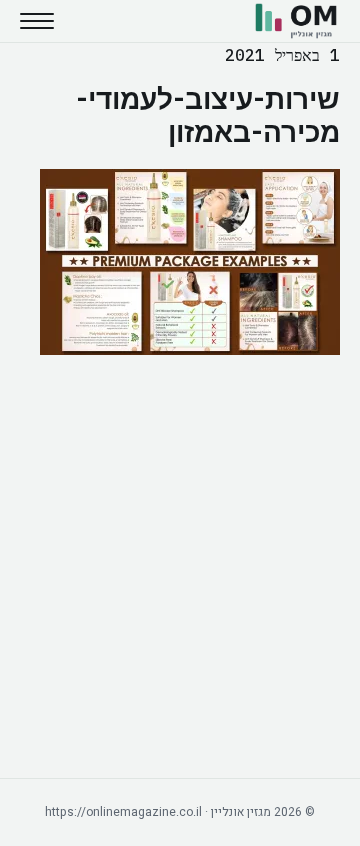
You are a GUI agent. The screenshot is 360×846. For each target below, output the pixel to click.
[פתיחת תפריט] (37, 21)
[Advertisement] (180, 566)
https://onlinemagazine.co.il (123, 812)
